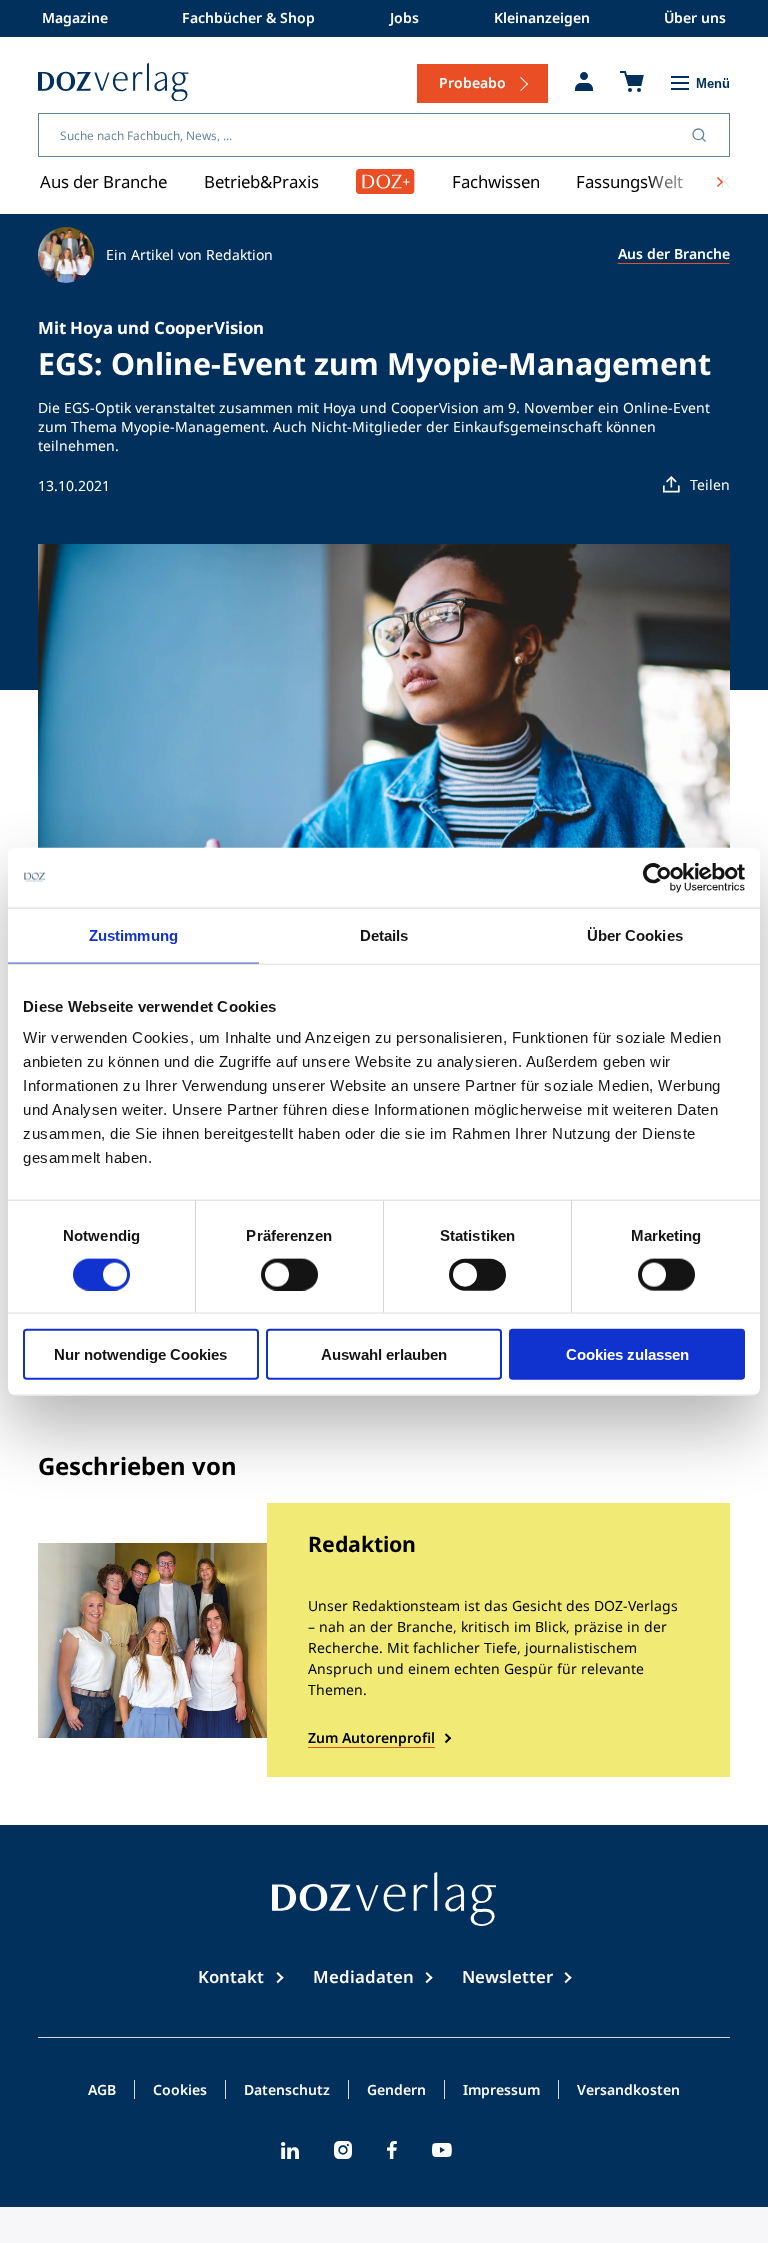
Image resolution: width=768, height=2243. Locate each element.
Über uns (695, 17)
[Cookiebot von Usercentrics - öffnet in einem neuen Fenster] (657, 877)
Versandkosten (628, 2091)
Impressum (501, 2091)
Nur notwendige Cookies (140, 1354)
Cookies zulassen (627, 1354)
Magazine (75, 17)
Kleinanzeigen (542, 17)
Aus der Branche (103, 181)
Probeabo (472, 82)
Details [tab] (384, 934)
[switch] (289, 1274)
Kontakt (231, 1976)
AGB (102, 2091)
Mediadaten (363, 1976)
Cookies (180, 2091)
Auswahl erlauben (384, 1354)
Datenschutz (287, 2091)
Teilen (710, 484)
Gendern (396, 2091)
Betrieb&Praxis (261, 181)
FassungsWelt (629, 181)
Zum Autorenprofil (371, 1737)
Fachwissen (496, 181)
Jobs (404, 17)
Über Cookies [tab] (635, 934)
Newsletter (507, 1976)
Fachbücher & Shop (248, 17)
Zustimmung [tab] (133, 934)
